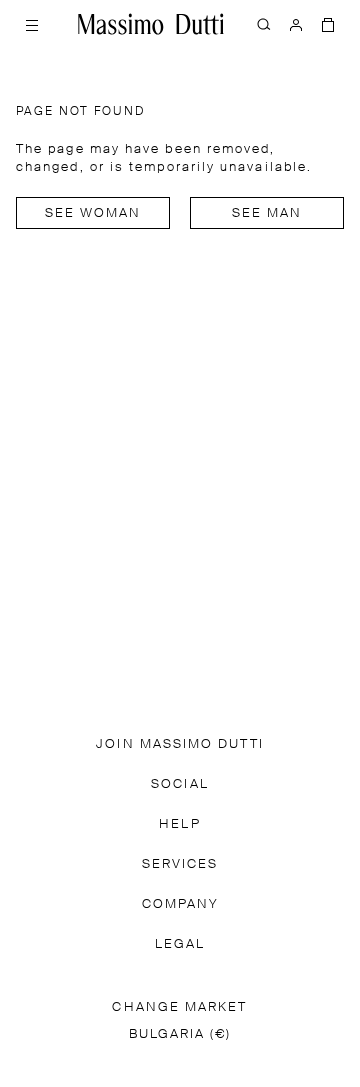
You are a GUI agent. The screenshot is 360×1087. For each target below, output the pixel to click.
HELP (179, 824)
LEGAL (180, 944)
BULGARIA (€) (180, 1034)
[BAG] (328, 24)
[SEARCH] (264, 24)
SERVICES (180, 864)
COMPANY (180, 904)
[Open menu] (32, 24)
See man (267, 213)
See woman (93, 213)
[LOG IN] (296, 24)
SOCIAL (179, 784)
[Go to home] (151, 24)
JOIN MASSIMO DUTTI (179, 744)
